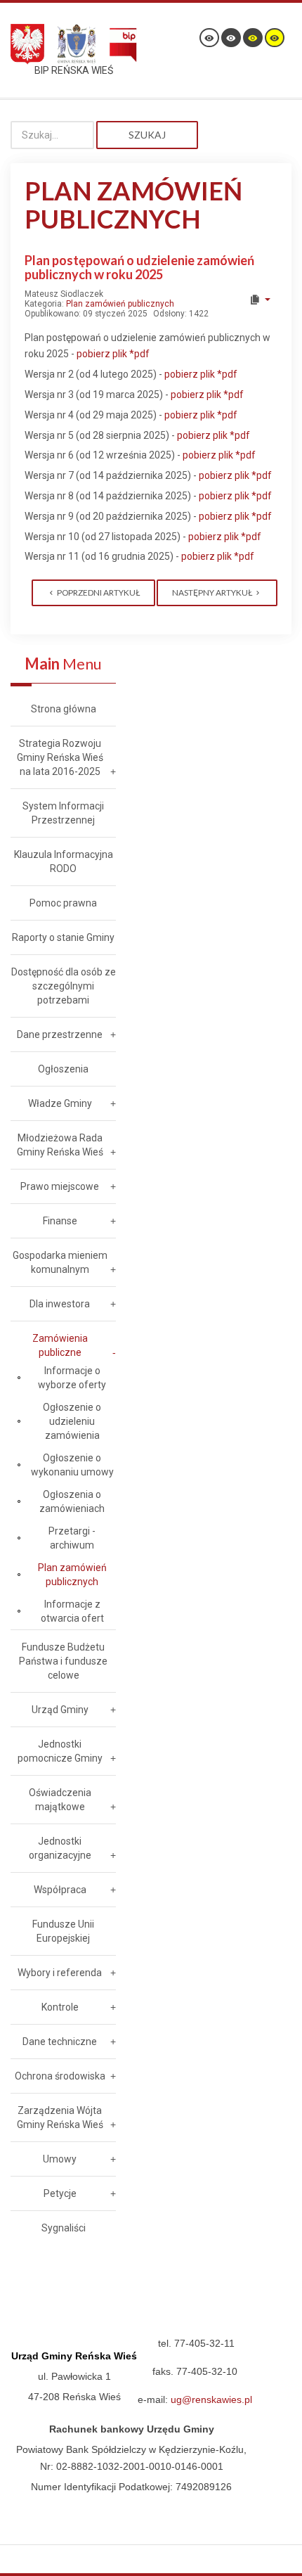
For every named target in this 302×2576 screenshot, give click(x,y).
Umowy (60, 2159)
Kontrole (60, 2007)
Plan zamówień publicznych (120, 304)
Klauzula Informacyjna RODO (64, 861)
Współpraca (60, 1890)
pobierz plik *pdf (113, 354)
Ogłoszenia (63, 1069)
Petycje (60, 2193)
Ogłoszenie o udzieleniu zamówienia (72, 1421)
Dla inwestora (60, 1304)
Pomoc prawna (63, 903)
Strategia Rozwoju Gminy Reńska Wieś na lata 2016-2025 (60, 757)
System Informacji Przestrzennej (63, 813)
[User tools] (260, 300)
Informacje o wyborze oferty (72, 1378)
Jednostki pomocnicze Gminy (60, 1751)
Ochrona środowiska (60, 2076)
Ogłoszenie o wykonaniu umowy (72, 1465)
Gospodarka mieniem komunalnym (60, 1262)
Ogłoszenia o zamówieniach (72, 1501)
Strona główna (64, 709)
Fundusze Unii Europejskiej (63, 1931)
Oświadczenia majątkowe (60, 1800)
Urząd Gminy (60, 1710)
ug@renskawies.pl (211, 2399)
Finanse (60, 1221)
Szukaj (147, 135)
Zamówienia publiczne (60, 1345)
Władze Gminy (60, 1103)
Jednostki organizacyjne (60, 1848)
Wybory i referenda (60, 1973)
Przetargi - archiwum (72, 1538)
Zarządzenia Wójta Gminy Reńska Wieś (60, 2117)
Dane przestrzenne (60, 1034)
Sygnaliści (64, 2228)
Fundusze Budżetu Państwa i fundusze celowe (63, 1661)
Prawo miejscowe (60, 1186)
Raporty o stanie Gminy (63, 937)
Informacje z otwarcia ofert (72, 1611)
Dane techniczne (60, 2042)
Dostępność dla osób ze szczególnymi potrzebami (64, 986)
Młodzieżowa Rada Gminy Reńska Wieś (60, 1145)
